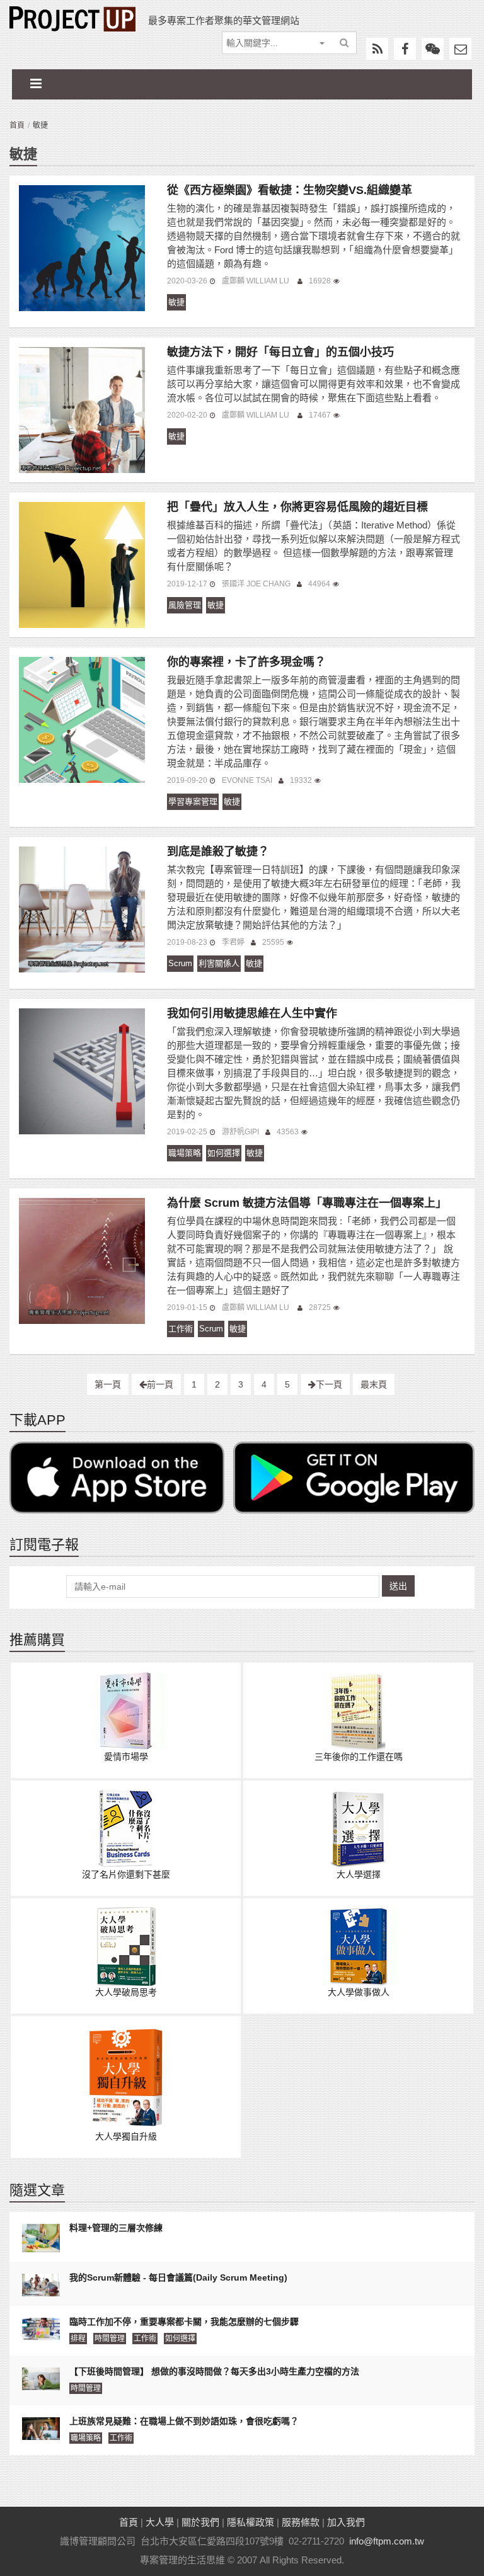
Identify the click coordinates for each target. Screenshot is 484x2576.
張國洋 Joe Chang (256, 584)
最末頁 (374, 1384)
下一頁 (329, 1384)
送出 (398, 1586)
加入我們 (346, 2522)
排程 (78, 2339)
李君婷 (233, 942)
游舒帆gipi (240, 1132)
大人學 (160, 2522)
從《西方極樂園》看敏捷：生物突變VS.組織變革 (290, 190)
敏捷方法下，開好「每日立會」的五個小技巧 (280, 352)
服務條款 (301, 2522)
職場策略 (185, 1153)
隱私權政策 (251, 2522)
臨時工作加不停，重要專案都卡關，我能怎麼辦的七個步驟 (184, 2322)
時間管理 (110, 2339)
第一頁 (108, 1384)
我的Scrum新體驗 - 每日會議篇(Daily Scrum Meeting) (178, 2277)
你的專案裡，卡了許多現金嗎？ (246, 662)
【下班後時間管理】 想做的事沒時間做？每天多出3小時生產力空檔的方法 (214, 2371)
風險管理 (185, 605)
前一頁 (160, 1384)
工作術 (181, 1329)
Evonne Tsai (247, 780)
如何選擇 (224, 1153)
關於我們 (200, 2522)
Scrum (180, 963)
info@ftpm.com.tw (387, 2541)
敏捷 (176, 302)
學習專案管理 (193, 801)
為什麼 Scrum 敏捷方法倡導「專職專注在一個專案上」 (307, 1203)
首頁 (17, 125)
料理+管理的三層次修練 (116, 2228)
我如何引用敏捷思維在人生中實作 (252, 1013)
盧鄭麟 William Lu (256, 281)
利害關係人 (219, 963)
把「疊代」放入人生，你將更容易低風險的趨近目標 (297, 507)
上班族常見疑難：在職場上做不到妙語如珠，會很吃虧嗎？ (184, 2421)
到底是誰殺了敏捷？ (218, 852)
